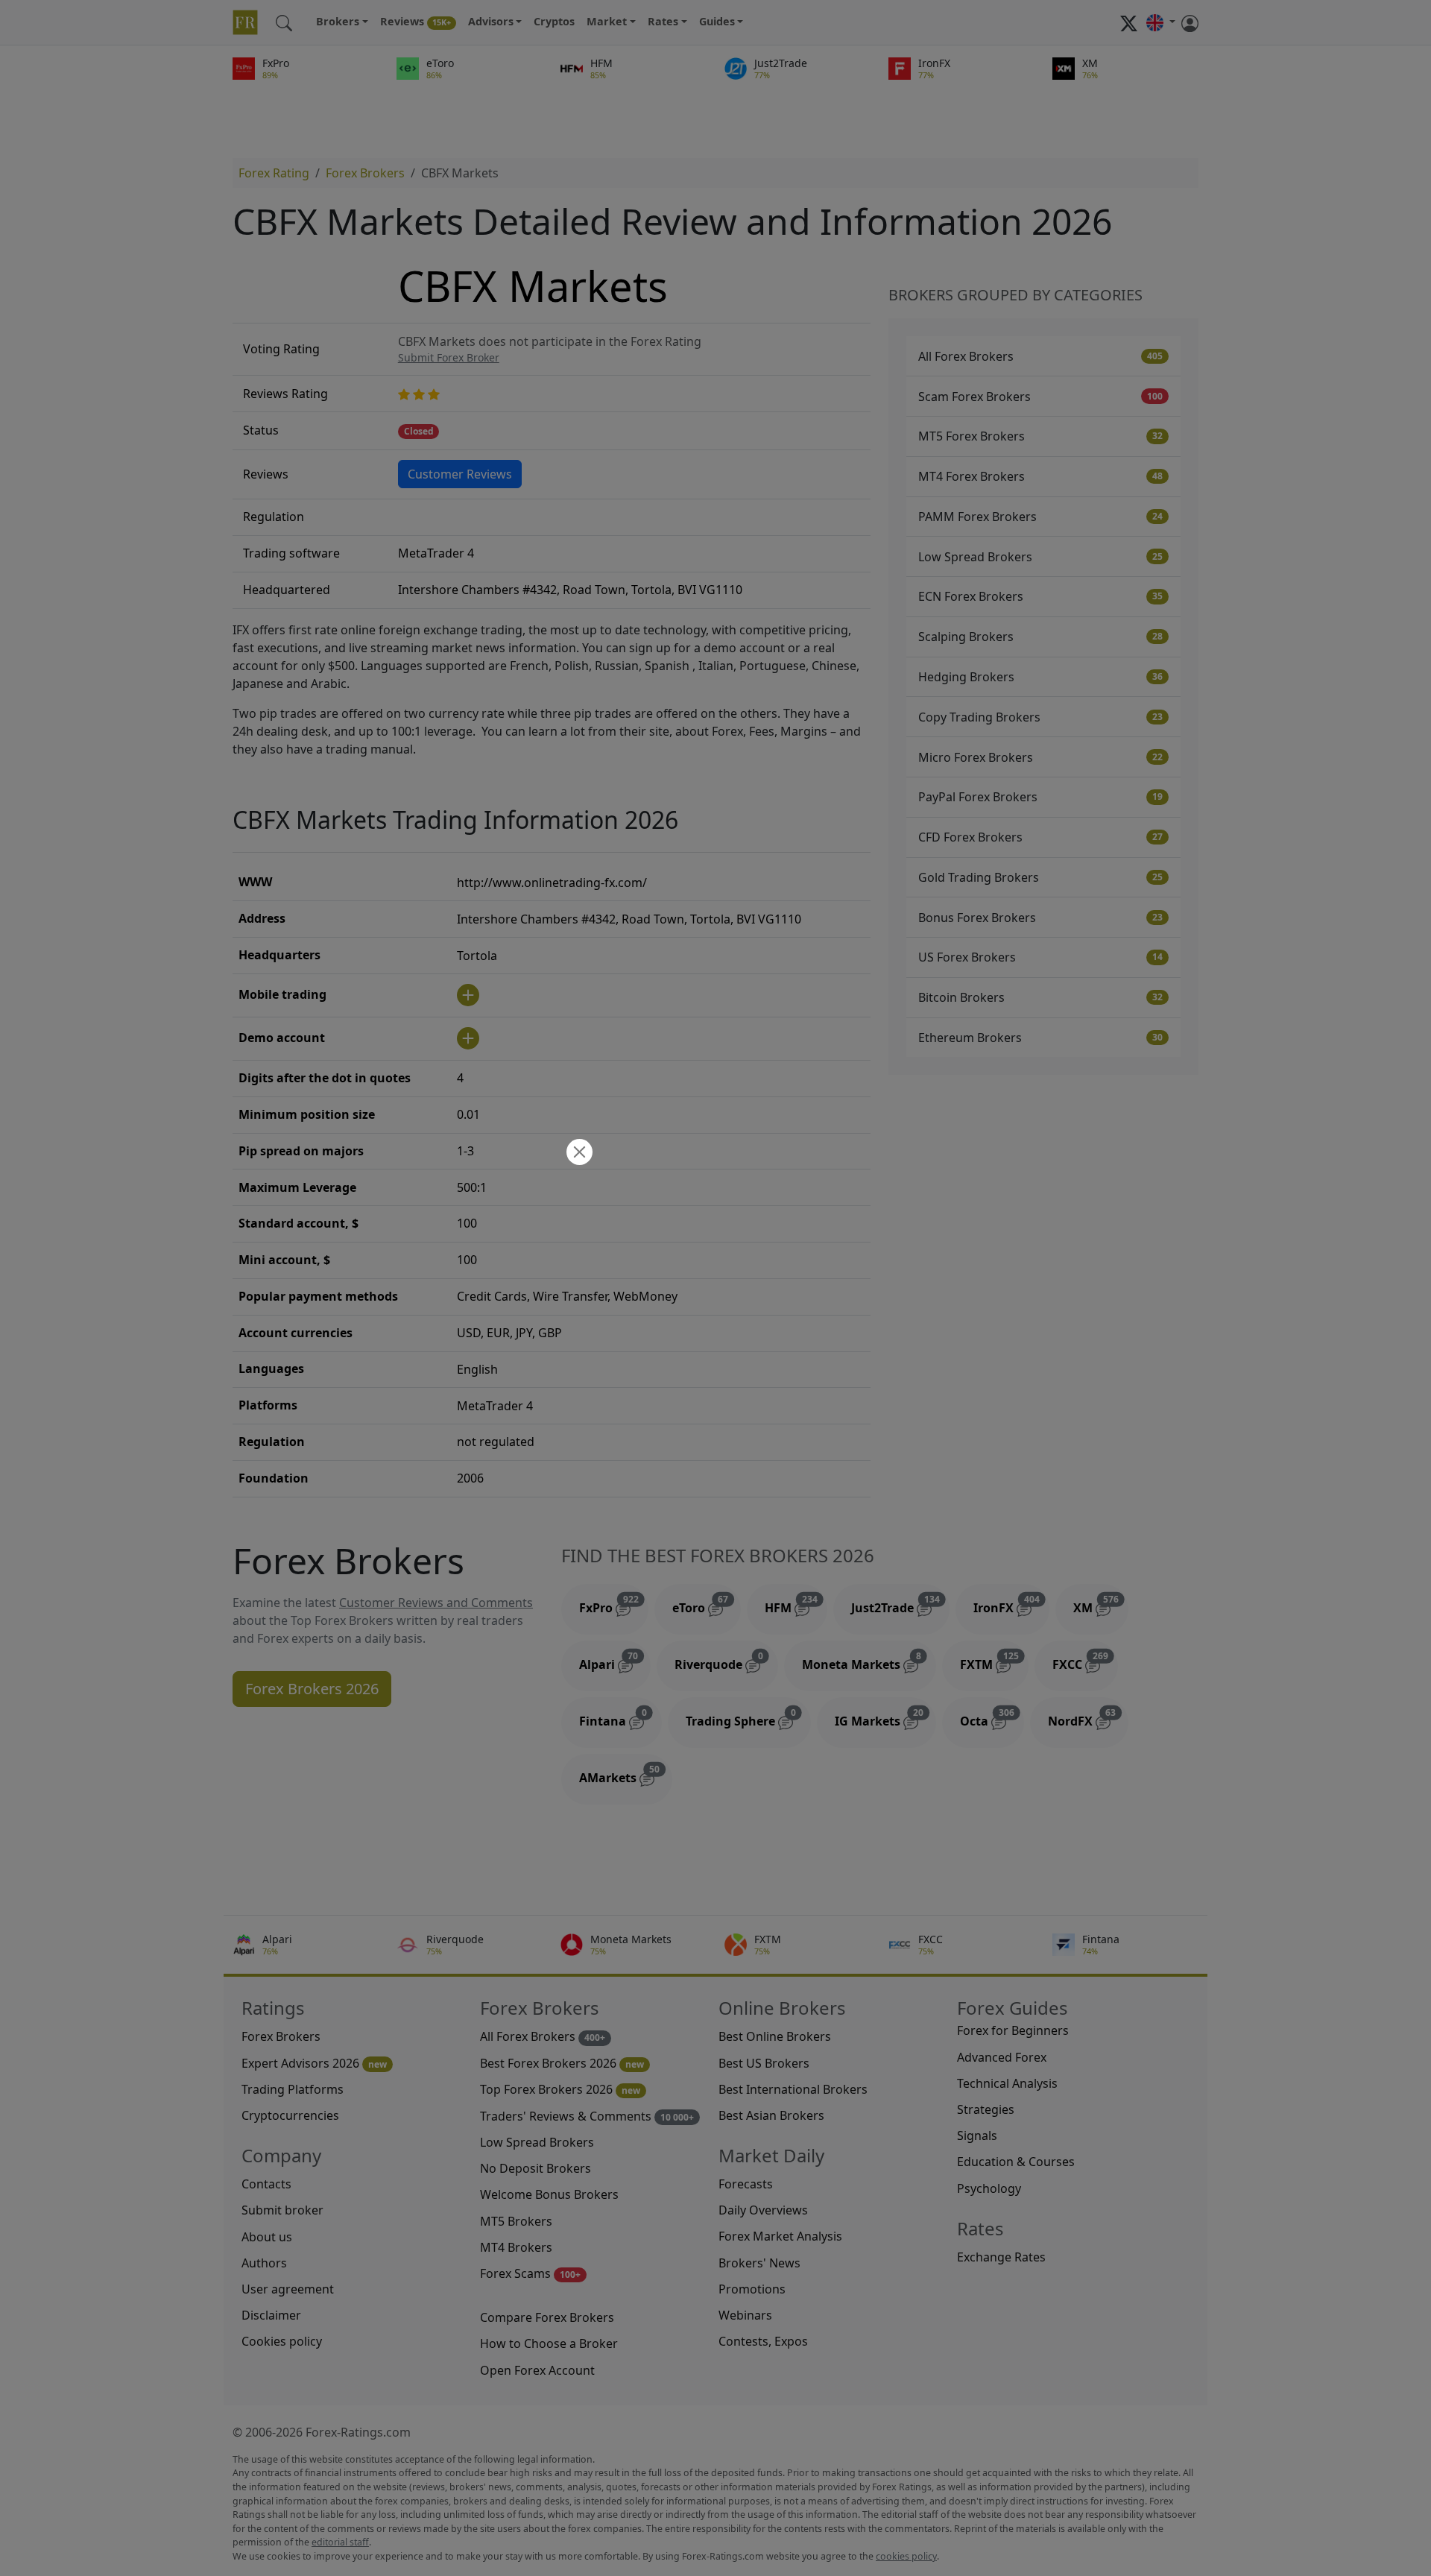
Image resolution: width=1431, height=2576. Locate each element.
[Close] (578, 1153)
